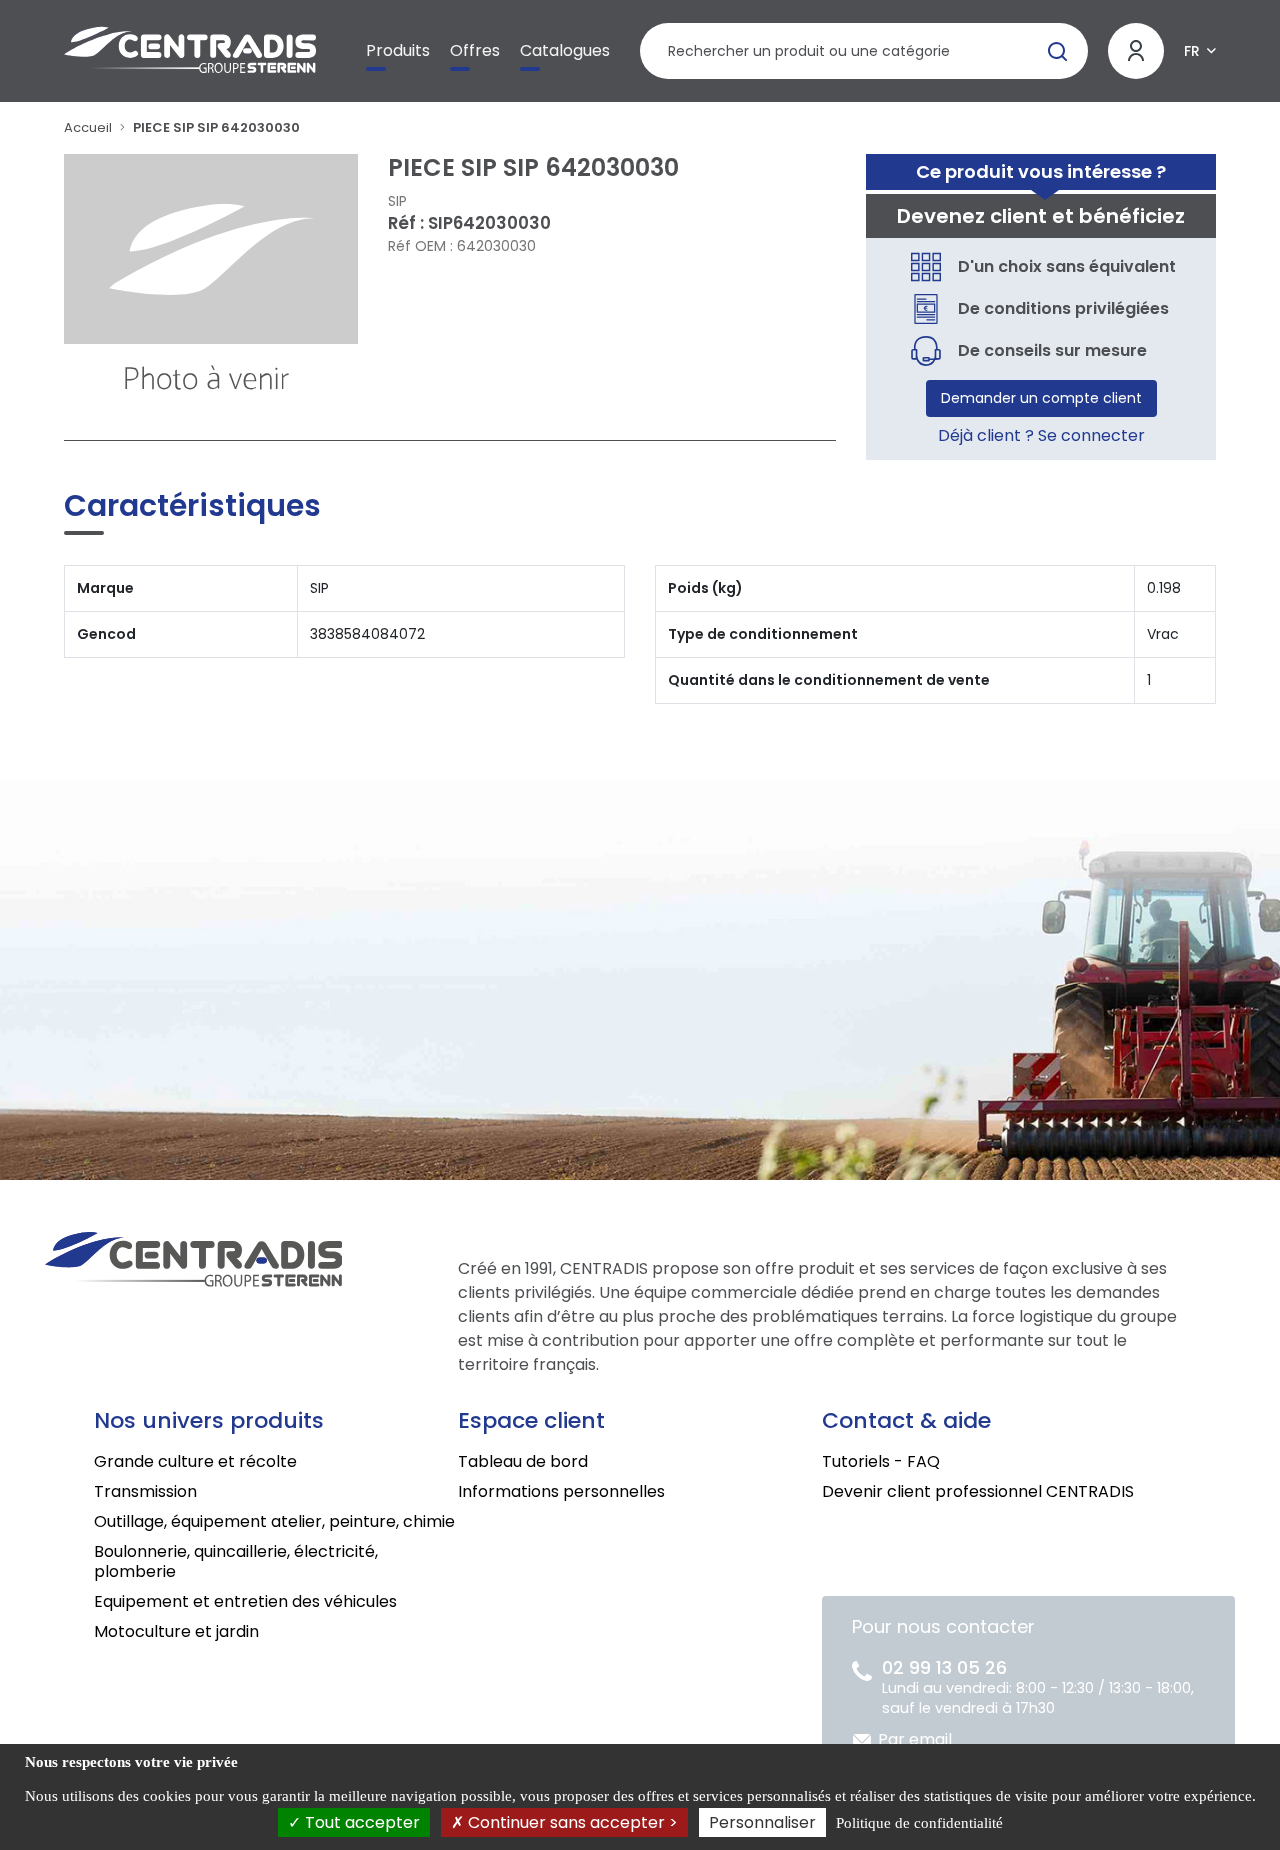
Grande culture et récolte (195, 1461)
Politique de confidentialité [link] (919, 1823)
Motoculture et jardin (176, 1631)
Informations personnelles (561, 1491)
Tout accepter (360, 1822)
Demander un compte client (1041, 398)
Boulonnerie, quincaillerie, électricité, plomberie (236, 1561)
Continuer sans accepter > (571, 1822)
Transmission (145, 1491)
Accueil (88, 127)
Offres (475, 50)
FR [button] (1192, 51)
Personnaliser (762, 1822)
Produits (398, 50)
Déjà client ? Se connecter (1041, 435)
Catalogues (565, 50)
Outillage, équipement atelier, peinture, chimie (274, 1521)
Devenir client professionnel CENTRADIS (978, 1491)
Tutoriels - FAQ (881, 1461)
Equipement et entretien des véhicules (245, 1601)
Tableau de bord (523, 1461)
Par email (915, 1739)
